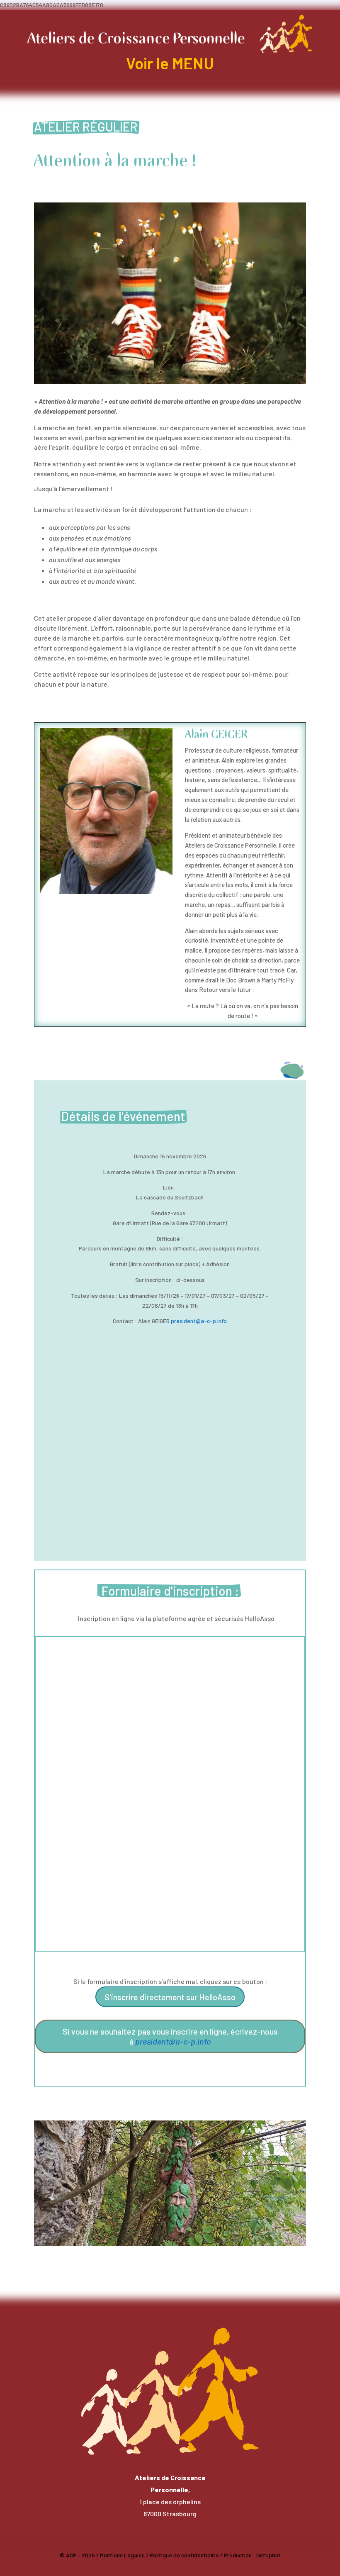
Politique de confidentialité (184, 2555)
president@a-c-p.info (199, 1321)
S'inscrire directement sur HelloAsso (170, 1997)
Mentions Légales (122, 2555)
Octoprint (268, 2555)
